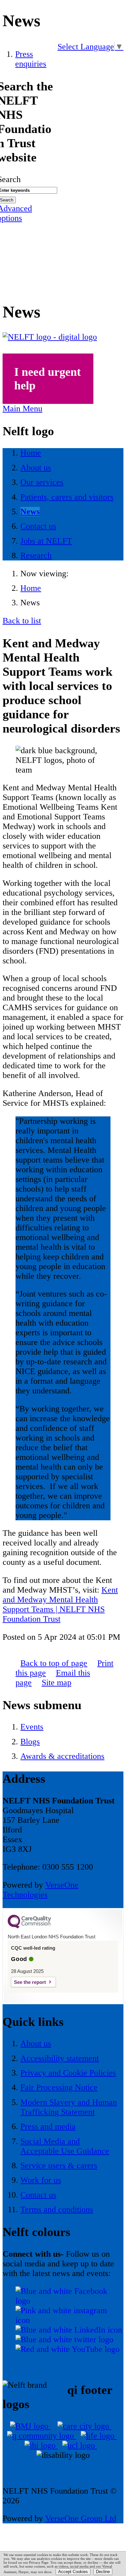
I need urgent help (47, 379)
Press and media (48, 2126)
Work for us (41, 2180)
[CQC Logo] (29, 1927)
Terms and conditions (57, 2209)
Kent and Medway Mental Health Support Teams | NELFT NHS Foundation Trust (60, 1604)
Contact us (38, 2195)
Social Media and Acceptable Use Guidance (65, 2146)
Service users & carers (59, 2165)
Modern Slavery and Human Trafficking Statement (69, 2107)
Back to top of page (54, 1663)
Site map (57, 1683)
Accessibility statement (60, 2058)
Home (31, 588)
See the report (30, 1982)
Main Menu (22, 409)
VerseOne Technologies (41, 1890)
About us (36, 2043)
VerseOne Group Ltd (81, 2518)
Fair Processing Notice (59, 2087)
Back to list (22, 621)
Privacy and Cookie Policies (68, 2073)
